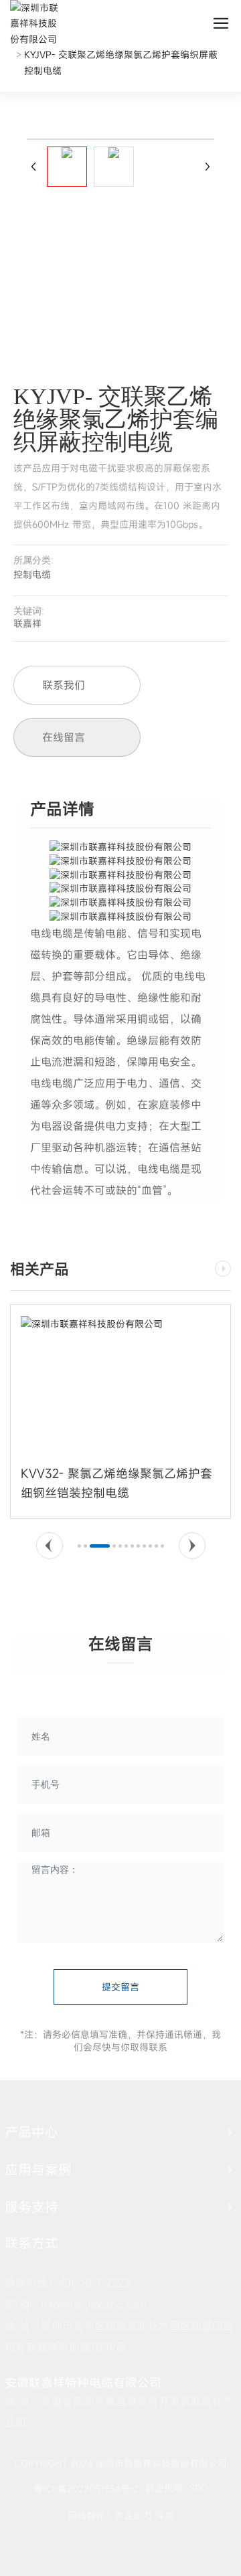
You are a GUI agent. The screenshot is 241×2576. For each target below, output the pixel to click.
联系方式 (31, 2243)
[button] (50, 1546)
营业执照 (164, 2488)
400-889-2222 (94, 2283)
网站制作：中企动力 (110, 2515)
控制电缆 (32, 574)
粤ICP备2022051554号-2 (86, 2489)
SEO (198, 2488)
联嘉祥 (27, 623)
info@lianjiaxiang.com (94, 2304)
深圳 (165, 2515)
